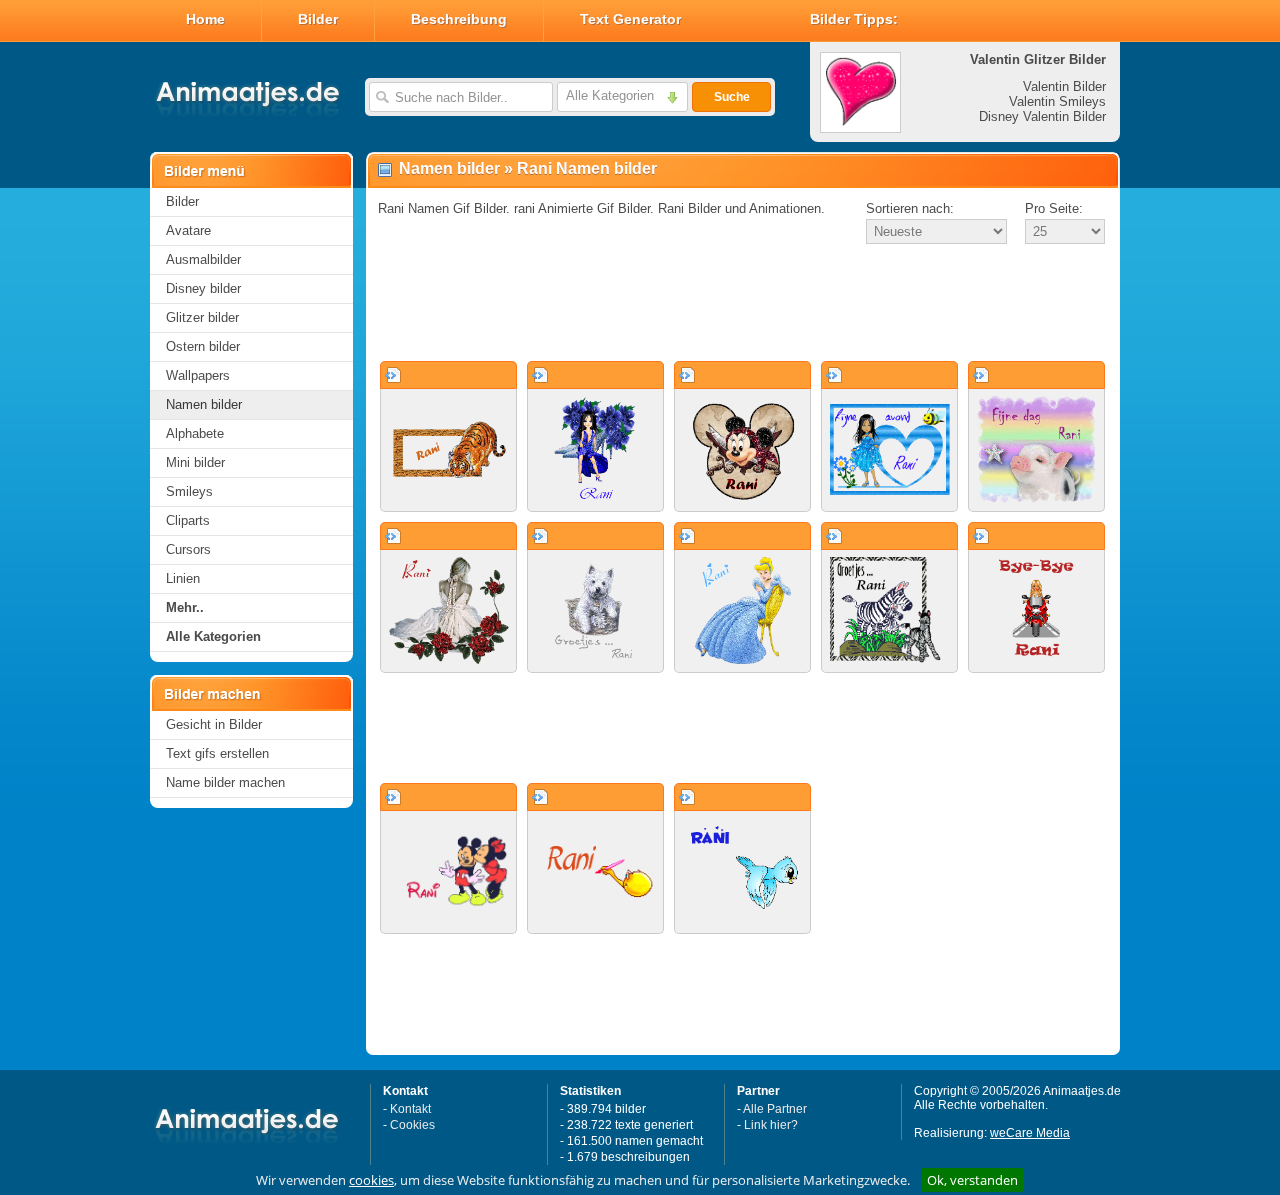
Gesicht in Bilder (214, 724)
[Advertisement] (743, 304)
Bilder (318, 19)
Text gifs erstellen (217, 753)
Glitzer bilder (202, 317)
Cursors (188, 549)
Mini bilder (195, 462)
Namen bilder (204, 404)
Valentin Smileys (1057, 101)
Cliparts (188, 520)
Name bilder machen (225, 782)
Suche (732, 97)
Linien (183, 578)
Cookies (412, 1125)
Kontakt (410, 1109)
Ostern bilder (203, 346)
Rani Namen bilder (587, 168)
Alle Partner (775, 1109)
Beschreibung (459, 19)
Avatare (188, 230)
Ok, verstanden (972, 1180)
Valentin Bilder (1064, 86)
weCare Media (1030, 1133)
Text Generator (630, 19)
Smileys (189, 491)
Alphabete (195, 433)
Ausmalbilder (203, 259)
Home (205, 19)
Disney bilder (203, 288)
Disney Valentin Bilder (1042, 116)
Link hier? (771, 1125)
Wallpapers (198, 375)
